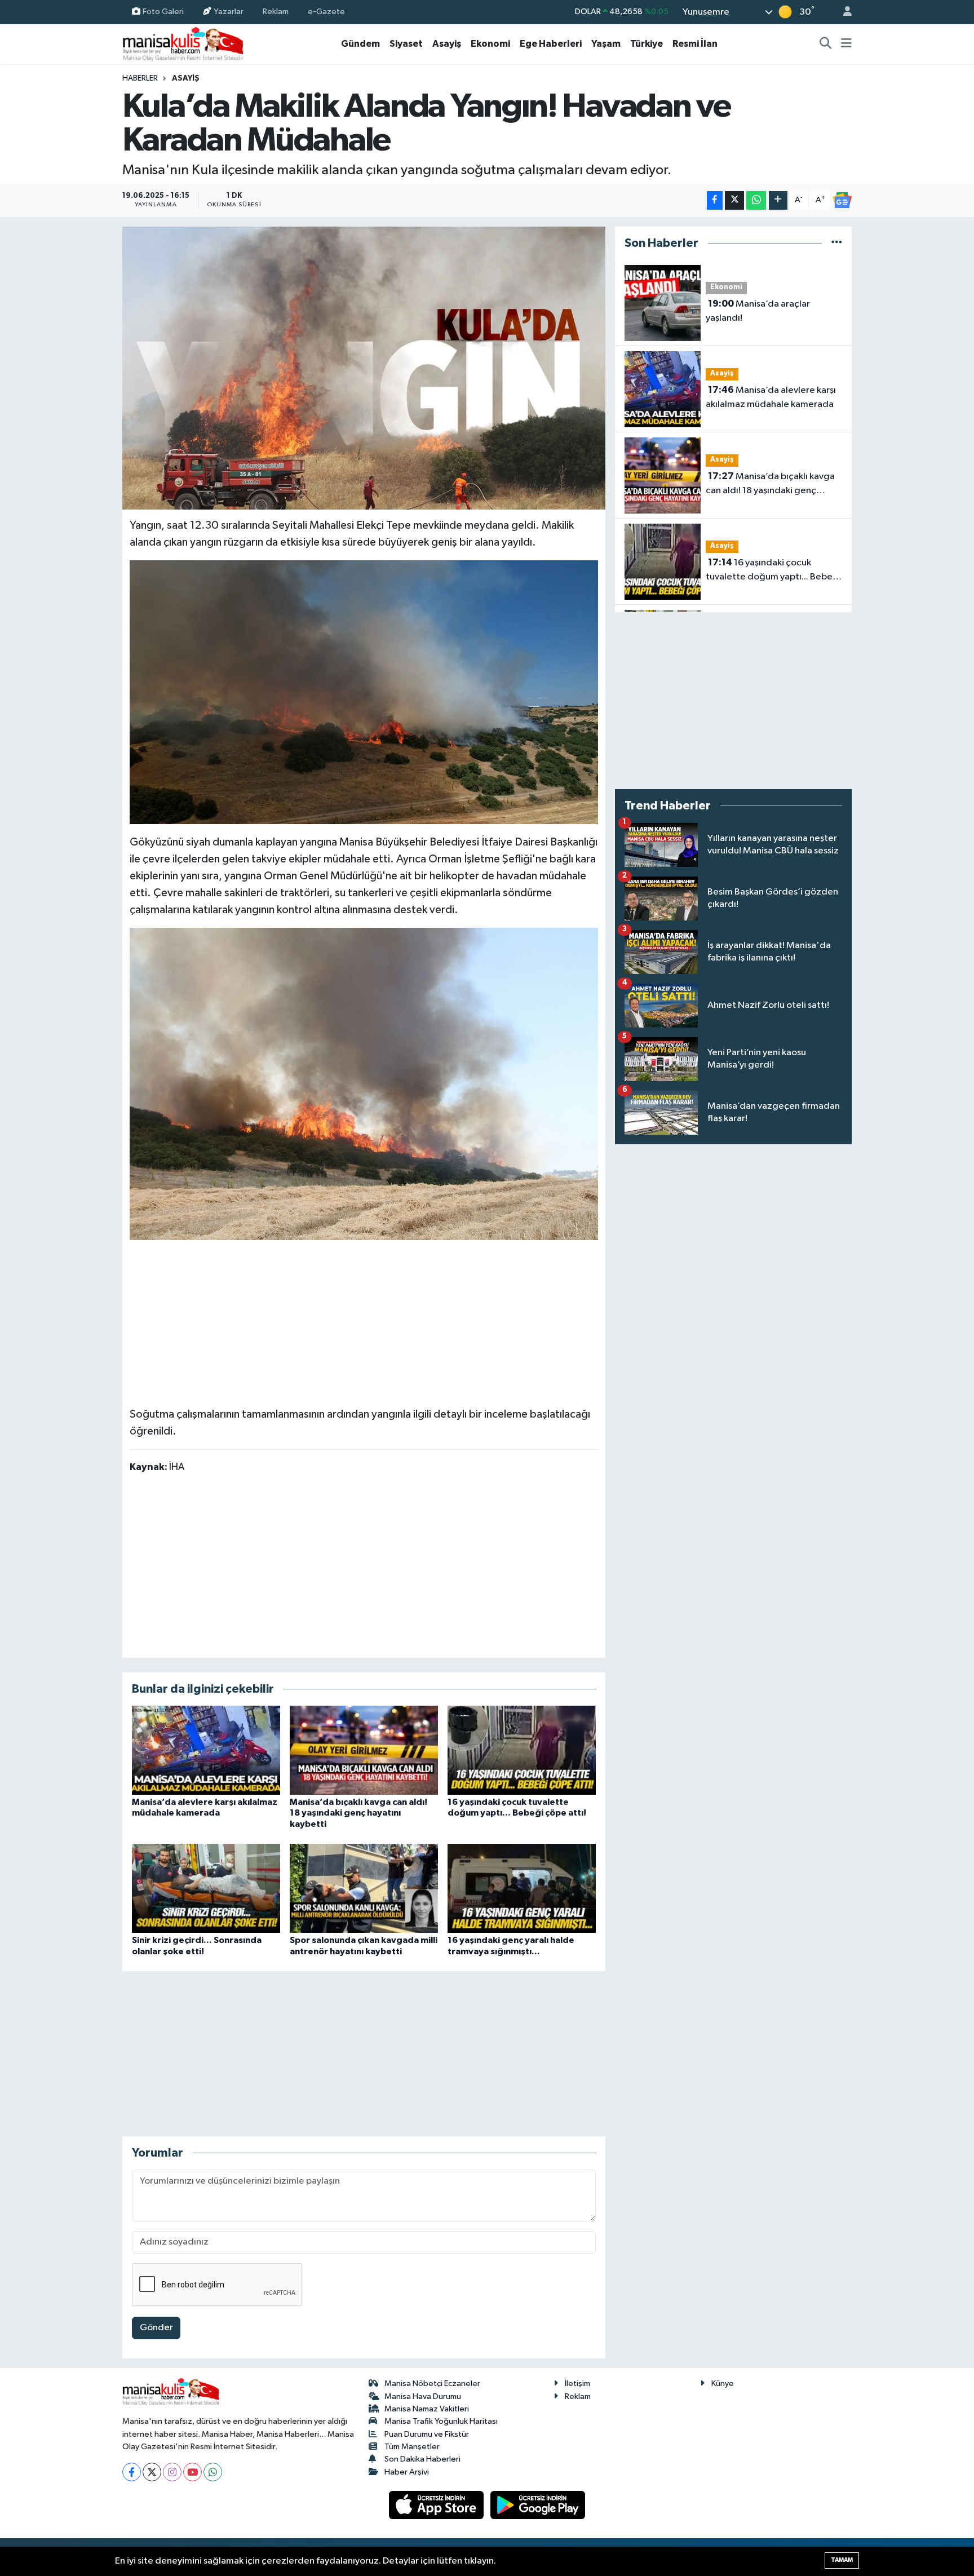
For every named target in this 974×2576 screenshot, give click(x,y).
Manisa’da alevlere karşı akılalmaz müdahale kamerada (771, 397)
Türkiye (647, 44)
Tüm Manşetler (412, 2447)
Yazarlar (229, 12)
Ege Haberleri (551, 44)
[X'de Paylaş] (734, 200)
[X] (152, 2472)
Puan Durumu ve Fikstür (427, 2434)
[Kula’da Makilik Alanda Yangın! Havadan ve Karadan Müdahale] (364, 368)
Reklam (276, 12)
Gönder (156, 2328)
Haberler (140, 78)
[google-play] (538, 2505)
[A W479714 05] (364, 1083)
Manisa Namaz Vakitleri (427, 2409)
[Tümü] (837, 243)
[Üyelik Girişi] (843, 12)
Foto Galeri (163, 12)
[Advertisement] (364, 1320)
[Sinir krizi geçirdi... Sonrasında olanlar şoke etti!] (206, 1888)
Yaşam (606, 44)
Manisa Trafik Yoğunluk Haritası (441, 2421)
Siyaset (406, 44)
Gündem (360, 44)
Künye (723, 2384)
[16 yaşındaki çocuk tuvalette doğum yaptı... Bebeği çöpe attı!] (522, 1750)
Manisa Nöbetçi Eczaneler (432, 2384)
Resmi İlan (695, 44)
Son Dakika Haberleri (422, 2459)
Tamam (842, 2560)
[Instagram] (172, 2472)
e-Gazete (326, 12)
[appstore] (437, 2505)
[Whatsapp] (213, 2472)
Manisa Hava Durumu (423, 2396)
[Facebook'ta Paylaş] (715, 200)
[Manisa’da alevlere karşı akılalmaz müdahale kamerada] (206, 1750)
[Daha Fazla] (778, 200)
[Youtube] (192, 2472)
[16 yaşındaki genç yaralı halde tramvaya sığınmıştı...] (522, 1888)
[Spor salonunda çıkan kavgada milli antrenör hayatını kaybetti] (364, 1888)
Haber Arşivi (407, 2472)
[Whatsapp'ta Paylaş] (756, 200)
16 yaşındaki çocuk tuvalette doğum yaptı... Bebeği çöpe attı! (773, 571)
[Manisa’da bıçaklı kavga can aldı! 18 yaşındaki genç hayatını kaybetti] (364, 1750)
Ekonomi (490, 44)
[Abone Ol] (842, 200)
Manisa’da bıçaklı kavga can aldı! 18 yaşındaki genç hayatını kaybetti (358, 1813)
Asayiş (447, 44)
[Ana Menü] (846, 44)
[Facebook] (132, 2472)
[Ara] (826, 44)
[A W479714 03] (364, 692)
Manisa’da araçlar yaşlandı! (758, 311)
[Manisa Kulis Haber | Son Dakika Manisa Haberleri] (183, 44)
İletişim (577, 2384)
